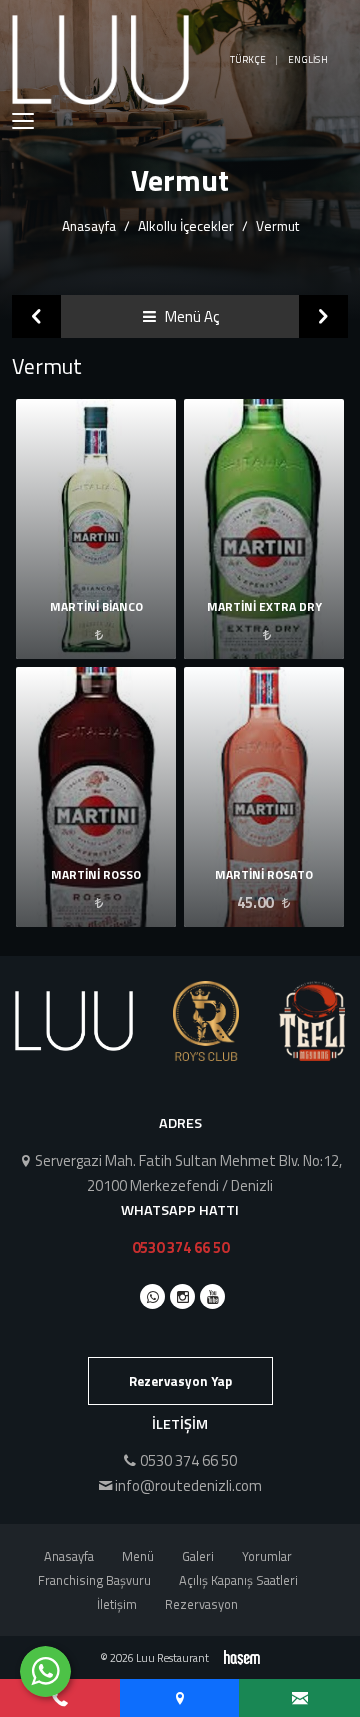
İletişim (117, 1604)
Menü (138, 1556)
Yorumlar (267, 1556)
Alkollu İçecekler (186, 225)
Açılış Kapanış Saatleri (238, 1580)
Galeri (198, 1556)
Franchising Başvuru (94, 1580)
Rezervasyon (201, 1604)
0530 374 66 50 (180, 1247)
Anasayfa (89, 225)
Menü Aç (190, 316)
